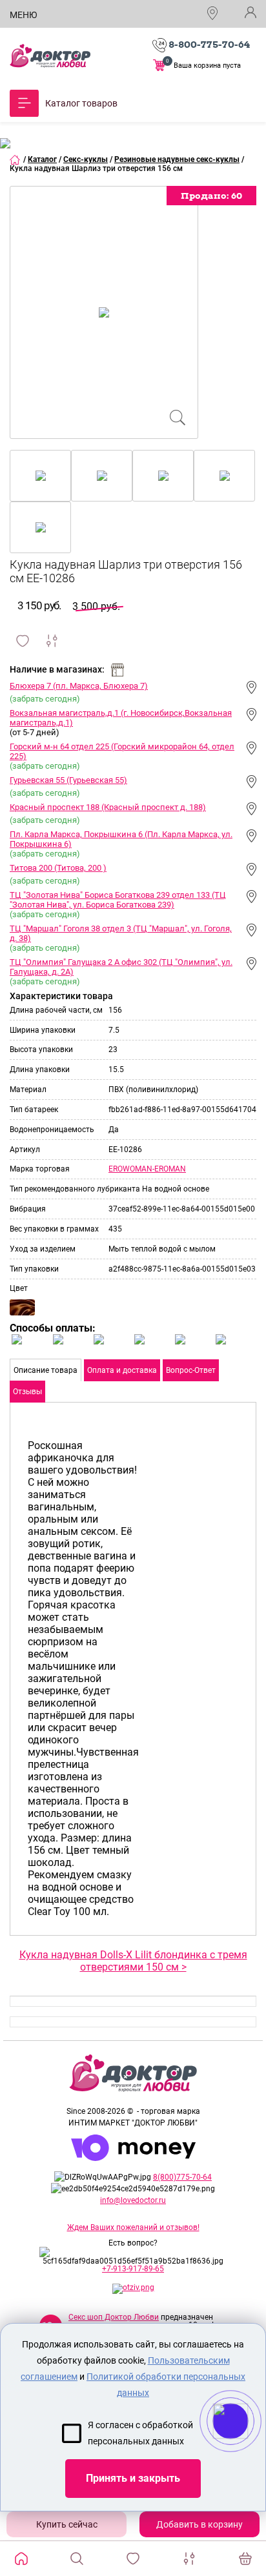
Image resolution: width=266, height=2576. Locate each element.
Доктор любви (50, 56)
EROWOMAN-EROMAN (147, 1169)
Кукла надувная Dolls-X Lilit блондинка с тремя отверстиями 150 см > (133, 1961)
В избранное (23, 641)
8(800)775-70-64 (182, 2177)
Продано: (211, 196)
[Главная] (15, 159)
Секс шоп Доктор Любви (114, 2317)
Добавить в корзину (200, 2524)
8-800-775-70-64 (209, 45)
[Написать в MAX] (248, 2447)
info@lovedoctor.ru (133, 2200)
